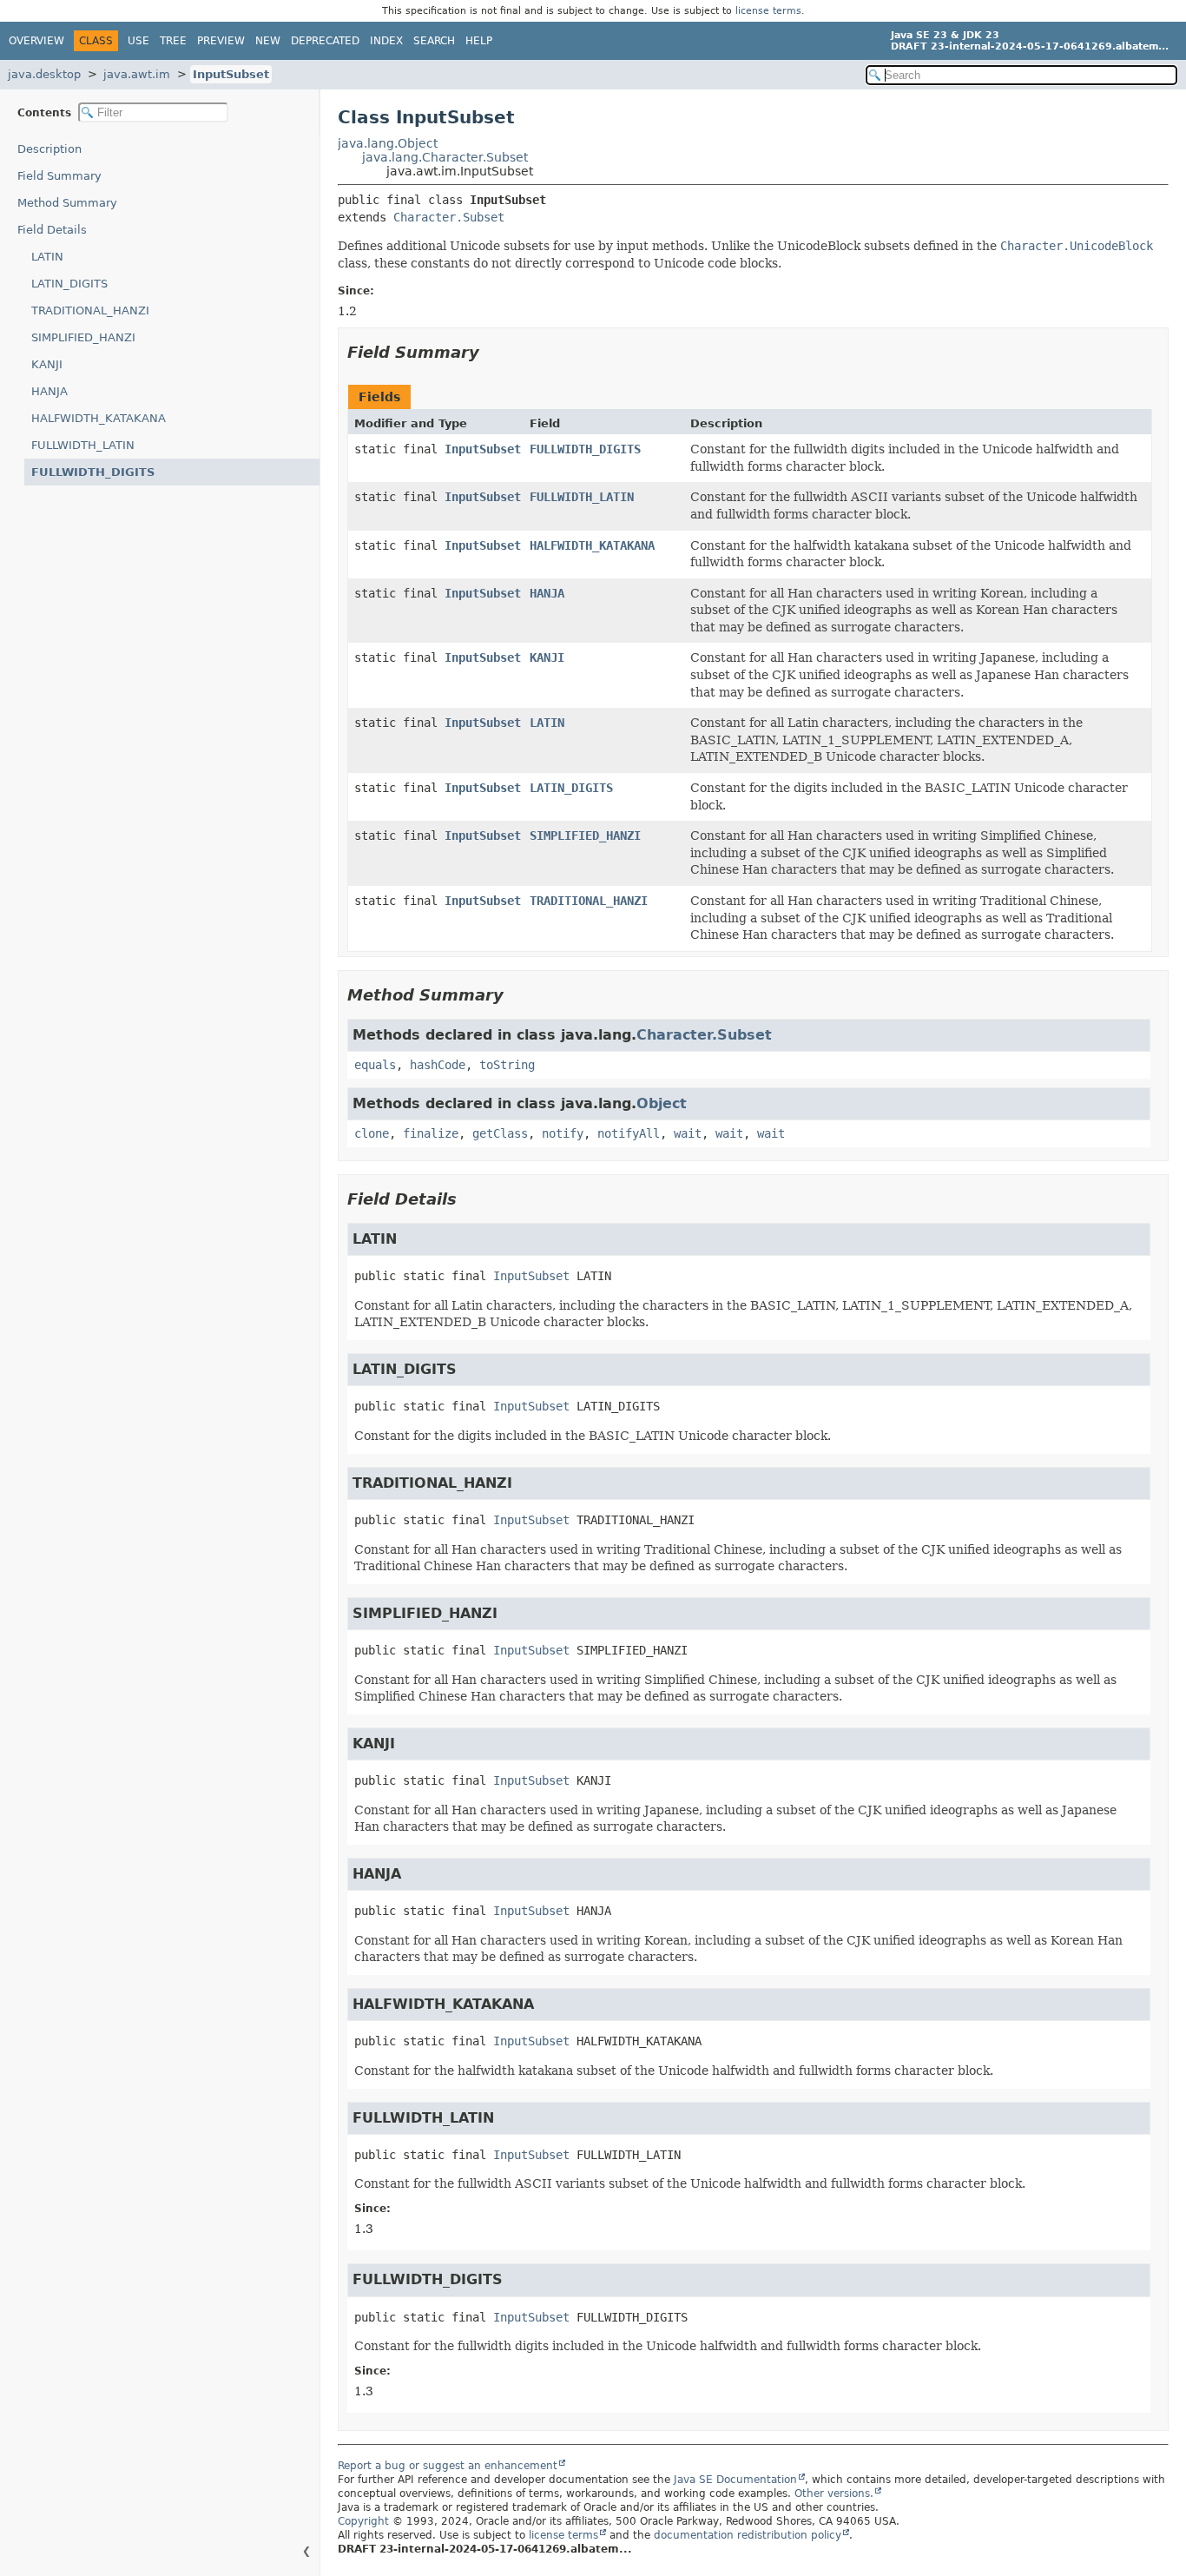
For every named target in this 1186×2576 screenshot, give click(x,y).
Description (49, 149)
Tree (173, 41)
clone (372, 1133)
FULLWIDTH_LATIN (83, 445)
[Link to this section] (491, 352)
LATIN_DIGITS (69, 284)
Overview (36, 41)
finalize (431, 1133)
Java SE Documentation (735, 2480)
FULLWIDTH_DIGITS (93, 472)
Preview (221, 41)
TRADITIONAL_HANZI (90, 310)
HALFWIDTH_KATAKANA (99, 418)
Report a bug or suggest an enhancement (448, 2466)
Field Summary (59, 176)
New (268, 41)
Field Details (52, 230)
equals (375, 1065)
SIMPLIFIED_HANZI (83, 337)
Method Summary (67, 203)
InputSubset (231, 74)
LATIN (47, 257)
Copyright (363, 2521)
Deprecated (325, 41)
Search (434, 41)
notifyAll (629, 1133)
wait (688, 1133)
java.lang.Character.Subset (445, 157)
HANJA (49, 391)
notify (563, 1133)
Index (386, 41)
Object (662, 1103)
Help (479, 41)
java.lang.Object (388, 143)
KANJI (47, 364)
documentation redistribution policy (748, 2535)
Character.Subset (449, 217)
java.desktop (44, 74)
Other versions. (834, 2493)
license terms (768, 11)
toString (507, 1065)
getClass (500, 1133)
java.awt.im (137, 74)
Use (138, 41)
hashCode (438, 1065)
